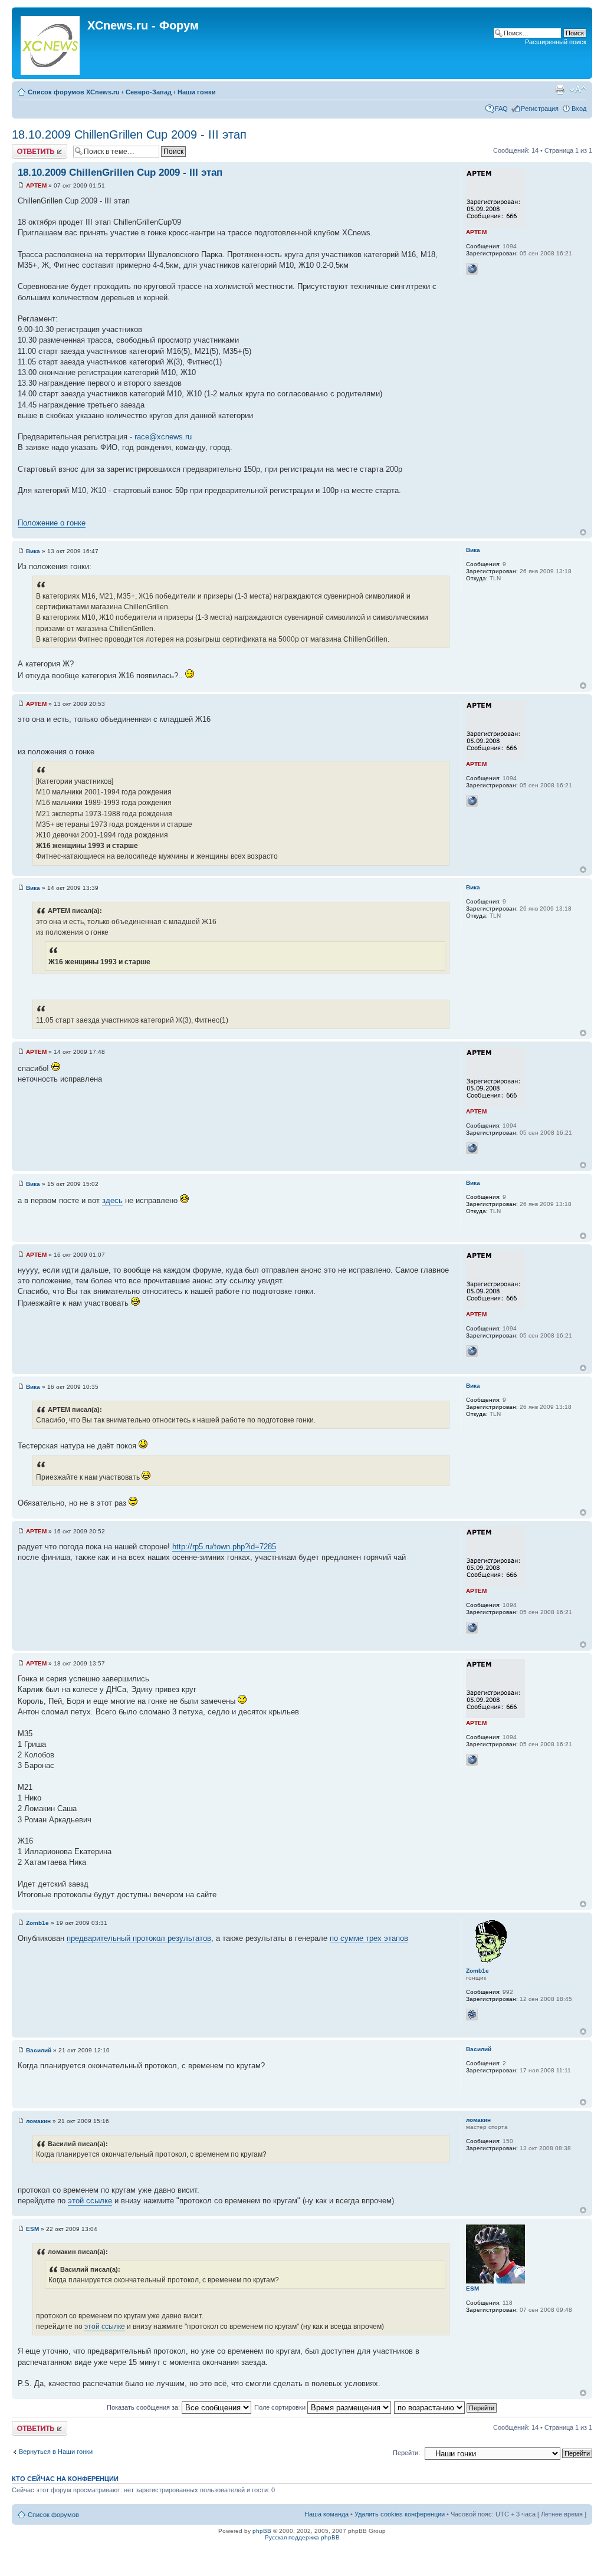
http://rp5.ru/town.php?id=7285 (224, 1547)
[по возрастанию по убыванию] (446, 2407)
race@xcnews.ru (163, 437)
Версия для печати (560, 90)
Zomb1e (37, 1923)
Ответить (26, 147)
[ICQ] (472, 2015)
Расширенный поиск (556, 42)
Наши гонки (197, 92)
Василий (39, 2050)
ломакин (38, 2121)
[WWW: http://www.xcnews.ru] (472, 269)
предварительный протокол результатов (139, 1938)
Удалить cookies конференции (400, 2514)
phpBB (262, 2531)
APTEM (36, 185)
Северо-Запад (149, 92)
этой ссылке (90, 2201)
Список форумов (53, 2515)
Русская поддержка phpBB (302, 2537)
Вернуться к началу (583, 532)
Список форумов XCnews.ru (74, 92)
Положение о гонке (52, 523)
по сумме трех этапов (369, 1938)
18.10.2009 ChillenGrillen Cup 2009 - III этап (129, 134)
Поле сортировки (281, 2407)
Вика (33, 551)
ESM (32, 2229)
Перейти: (406, 2453)
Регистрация (540, 109)
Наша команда (326, 2514)
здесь (112, 1200)
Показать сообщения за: (144, 2407)
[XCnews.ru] (51, 43)
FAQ (501, 109)
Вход (579, 109)
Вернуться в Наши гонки (56, 2452)
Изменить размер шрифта (578, 90)
